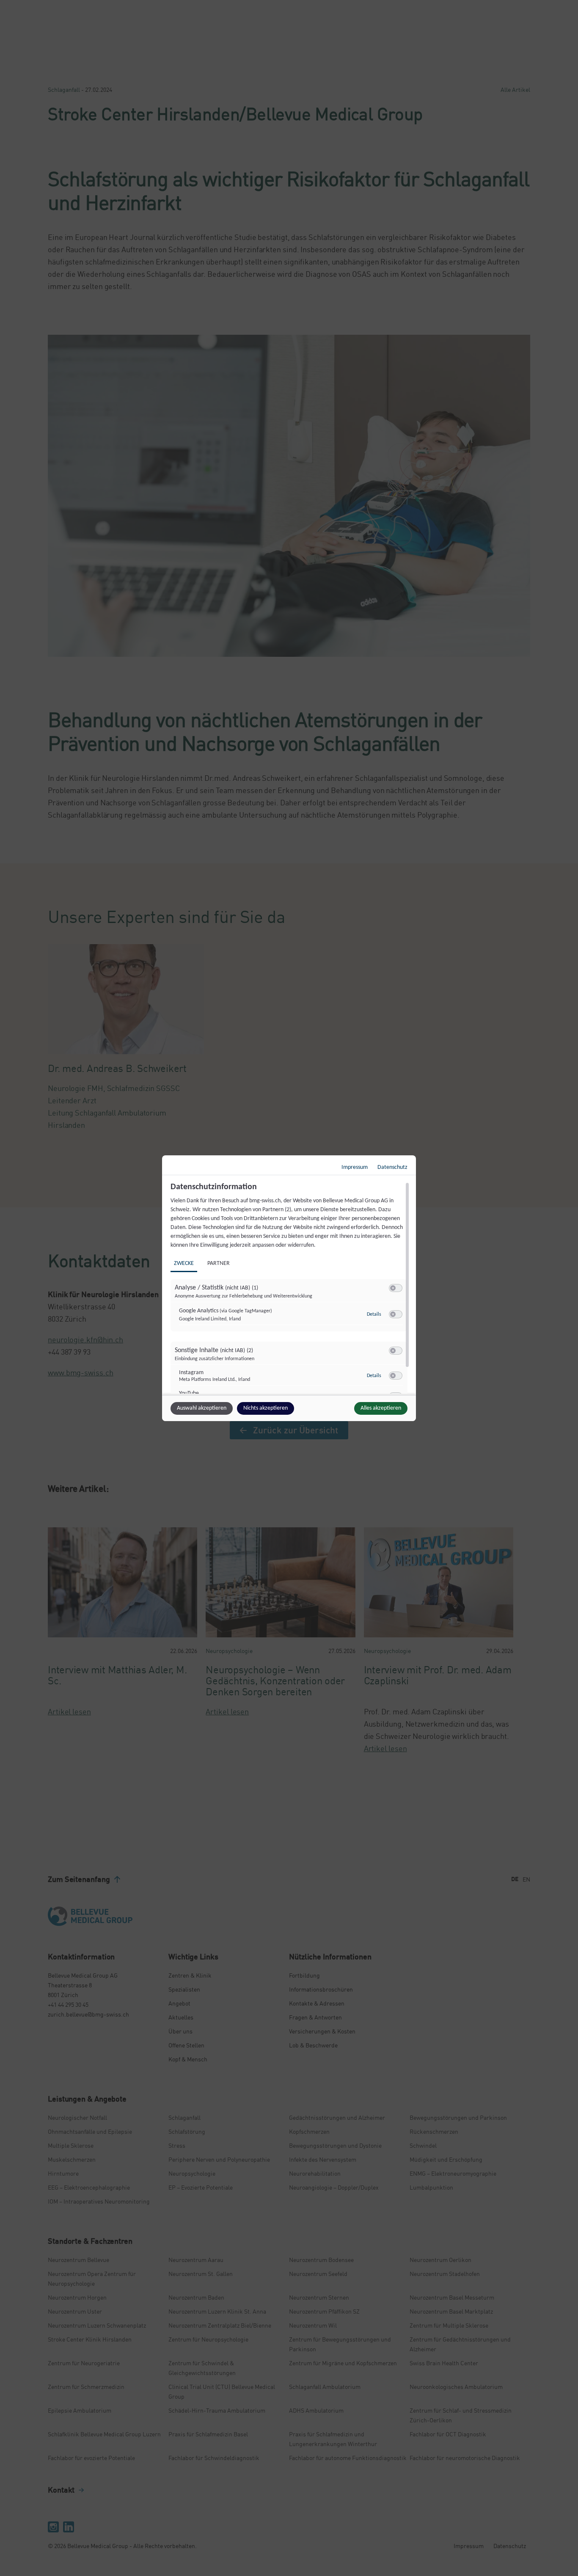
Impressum (355, 1167)
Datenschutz (392, 1167)
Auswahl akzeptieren (202, 1408)
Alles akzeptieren (381, 1408)
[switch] (396, 1288)
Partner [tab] (219, 1263)
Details (374, 1314)
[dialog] (289, 1288)
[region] (290, 1288)
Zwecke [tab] (184, 1263)
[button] (393, 1288)
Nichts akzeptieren (266, 1408)
